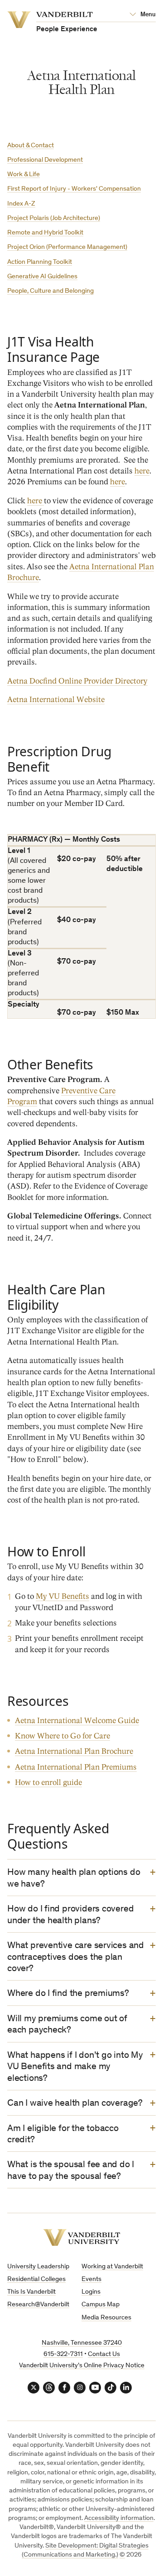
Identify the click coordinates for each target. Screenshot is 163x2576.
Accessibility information (119, 2518)
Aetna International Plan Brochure (74, 1751)
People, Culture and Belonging (50, 291)
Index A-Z (21, 204)
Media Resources (106, 2318)
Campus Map (101, 2305)
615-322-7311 (63, 2354)
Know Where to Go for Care (62, 1736)
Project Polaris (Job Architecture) (54, 218)
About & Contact (31, 146)
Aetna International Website (56, 700)
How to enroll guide (48, 1782)
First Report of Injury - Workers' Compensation (74, 189)
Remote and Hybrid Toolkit (45, 233)
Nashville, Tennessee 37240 (82, 2343)
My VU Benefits (62, 1596)
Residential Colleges (36, 2279)
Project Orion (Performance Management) (67, 247)
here (142, 471)
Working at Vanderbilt (112, 2267)
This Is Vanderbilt (31, 2292)
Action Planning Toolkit (40, 262)
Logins (91, 2292)
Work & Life (24, 175)
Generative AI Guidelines (42, 277)
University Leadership (38, 2267)
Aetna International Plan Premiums (76, 1767)
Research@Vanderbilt (38, 2305)
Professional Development (45, 160)
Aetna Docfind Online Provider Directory (77, 681)
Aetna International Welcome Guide (77, 1721)
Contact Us (104, 2354)
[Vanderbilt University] (82, 2237)
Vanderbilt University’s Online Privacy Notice (82, 2366)
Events (91, 2279)
